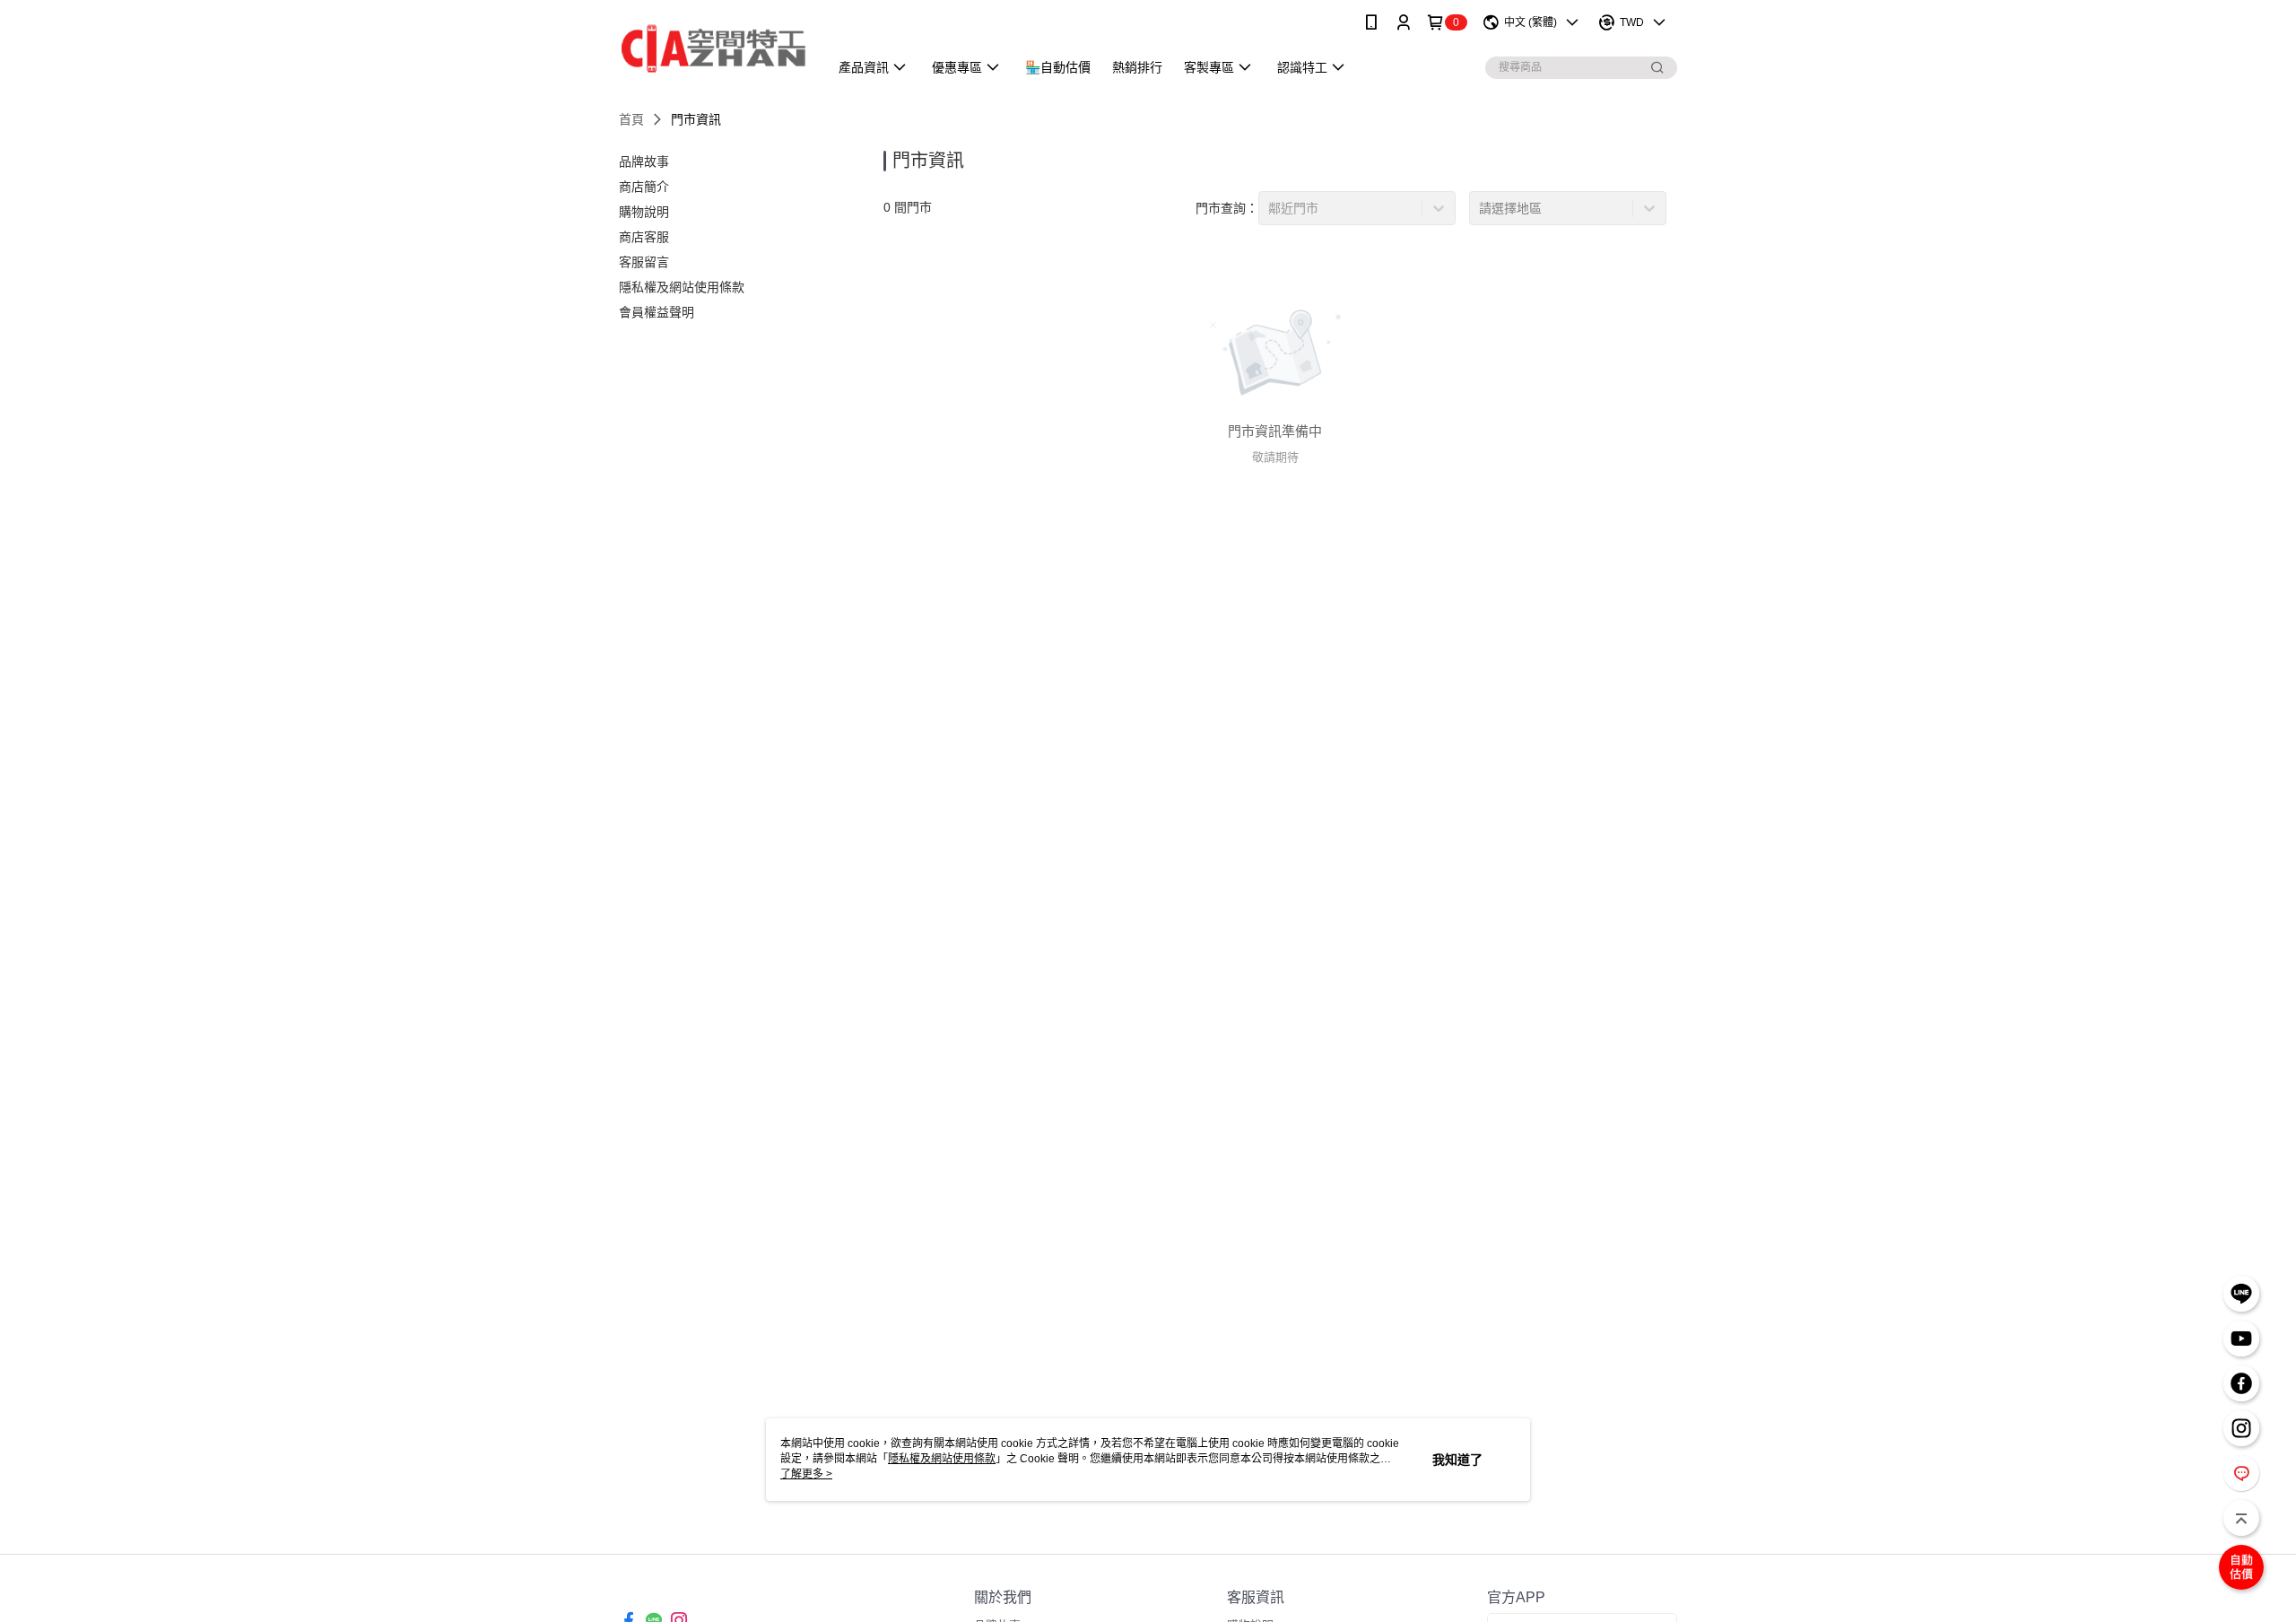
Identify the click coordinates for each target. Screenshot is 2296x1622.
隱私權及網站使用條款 (942, 1459)
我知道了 (1457, 1460)
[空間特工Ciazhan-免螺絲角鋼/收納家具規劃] (713, 47)
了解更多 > (806, 1474)
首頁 (631, 119)
